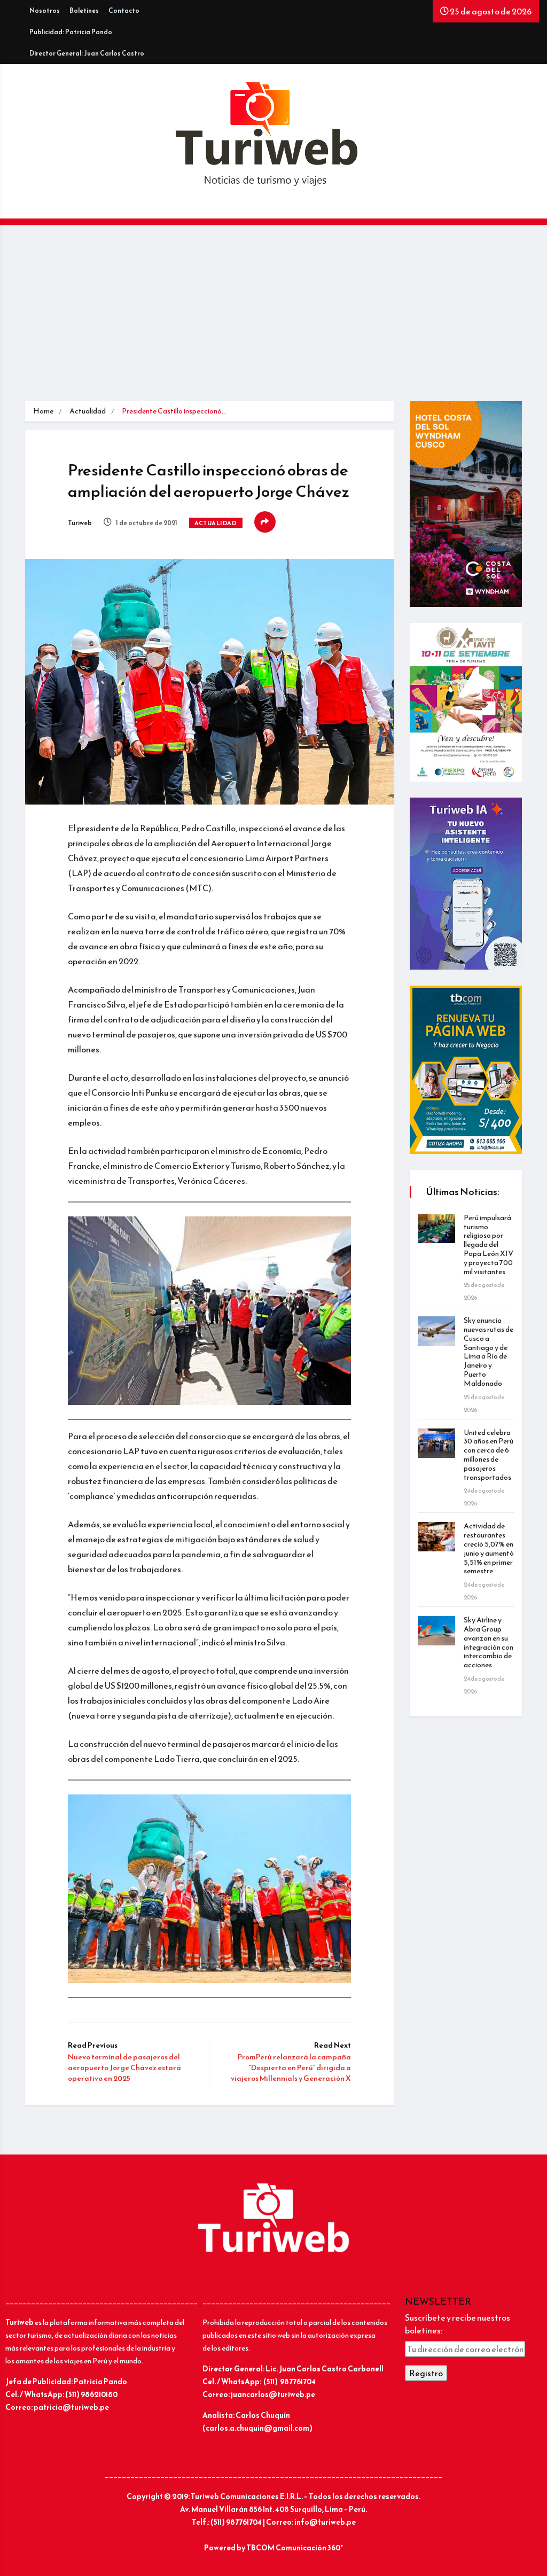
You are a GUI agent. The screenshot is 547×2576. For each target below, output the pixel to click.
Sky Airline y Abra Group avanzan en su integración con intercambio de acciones (489, 1642)
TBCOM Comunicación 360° (295, 2548)
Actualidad (88, 411)
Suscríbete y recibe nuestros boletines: (458, 2324)
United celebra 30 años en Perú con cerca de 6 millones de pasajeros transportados (489, 1455)
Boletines (84, 11)
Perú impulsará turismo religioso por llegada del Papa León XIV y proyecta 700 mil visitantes (489, 1245)
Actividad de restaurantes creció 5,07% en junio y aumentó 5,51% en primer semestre (489, 1548)
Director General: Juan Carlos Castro (87, 53)
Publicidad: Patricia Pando (71, 32)
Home (43, 411)
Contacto (124, 11)
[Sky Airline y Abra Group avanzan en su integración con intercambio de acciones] (436, 1631)
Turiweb (80, 523)
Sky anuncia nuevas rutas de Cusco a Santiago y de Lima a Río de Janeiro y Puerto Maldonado (489, 1352)
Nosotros (45, 11)
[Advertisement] (273, 321)
